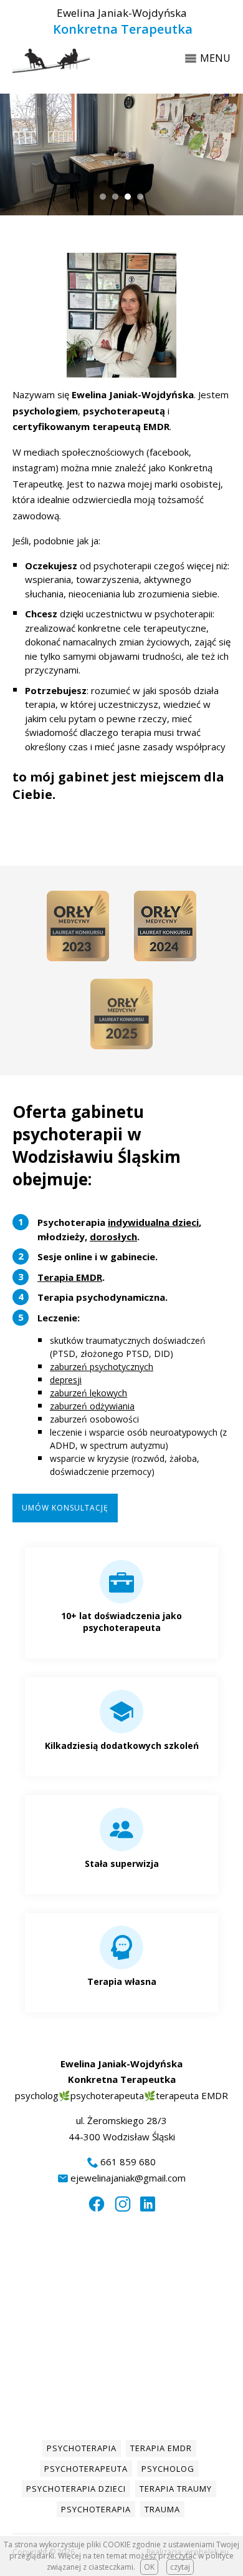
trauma (162, 2509)
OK (149, 2567)
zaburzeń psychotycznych (102, 1367)
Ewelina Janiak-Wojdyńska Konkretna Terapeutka (121, 22)
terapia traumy (176, 2489)
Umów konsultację (65, 1508)
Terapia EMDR (70, 1277)
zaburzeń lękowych (88, 1393)
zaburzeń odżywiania (92, 1406)
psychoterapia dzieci (76, 2489)
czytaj (180, 2567)
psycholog (168, 2469)
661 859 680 (128, 2162)
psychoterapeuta (86, 2469)
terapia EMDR (161, 2448)
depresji (66, 1380)
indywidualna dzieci (153, 1222)
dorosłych (113, 1237)
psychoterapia (82, 2448)
